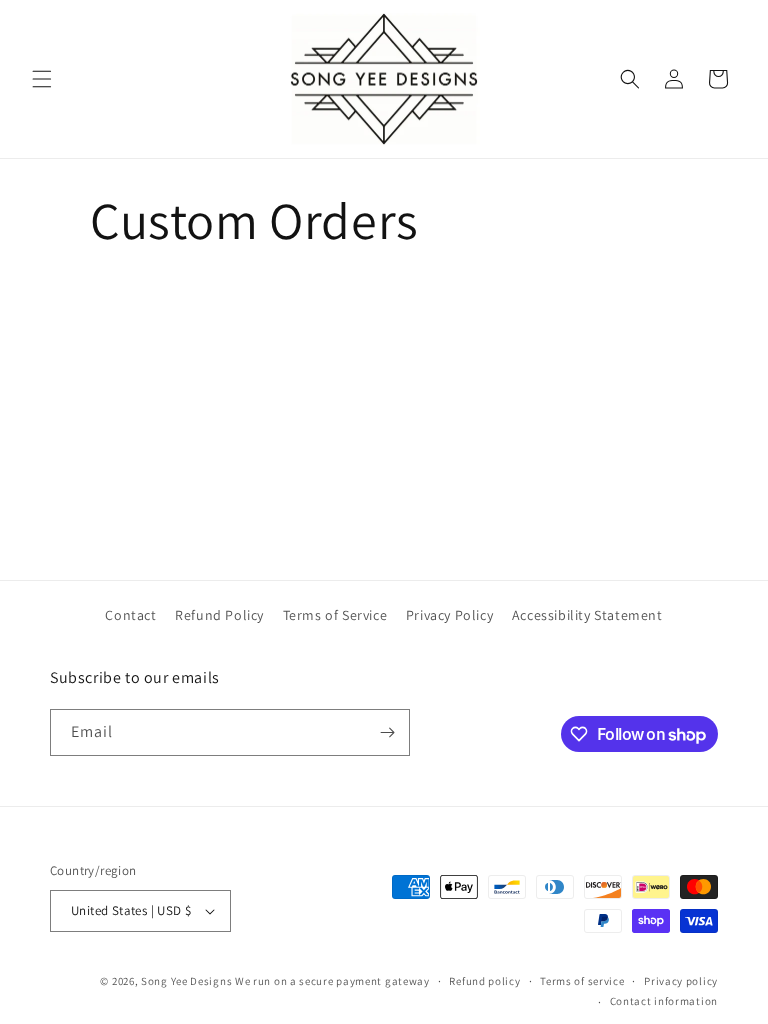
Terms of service (582, 981)
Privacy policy (681, 981)
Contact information (664, 1001)
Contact (130, 615)
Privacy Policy (449, 615)
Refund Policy (219, 615)
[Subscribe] (387, 732)
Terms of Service (335, 615)
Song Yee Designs (186, 981)
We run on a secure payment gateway (332, 981)
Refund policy (484, 981)
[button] (42, 79)
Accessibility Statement (587, 615)
